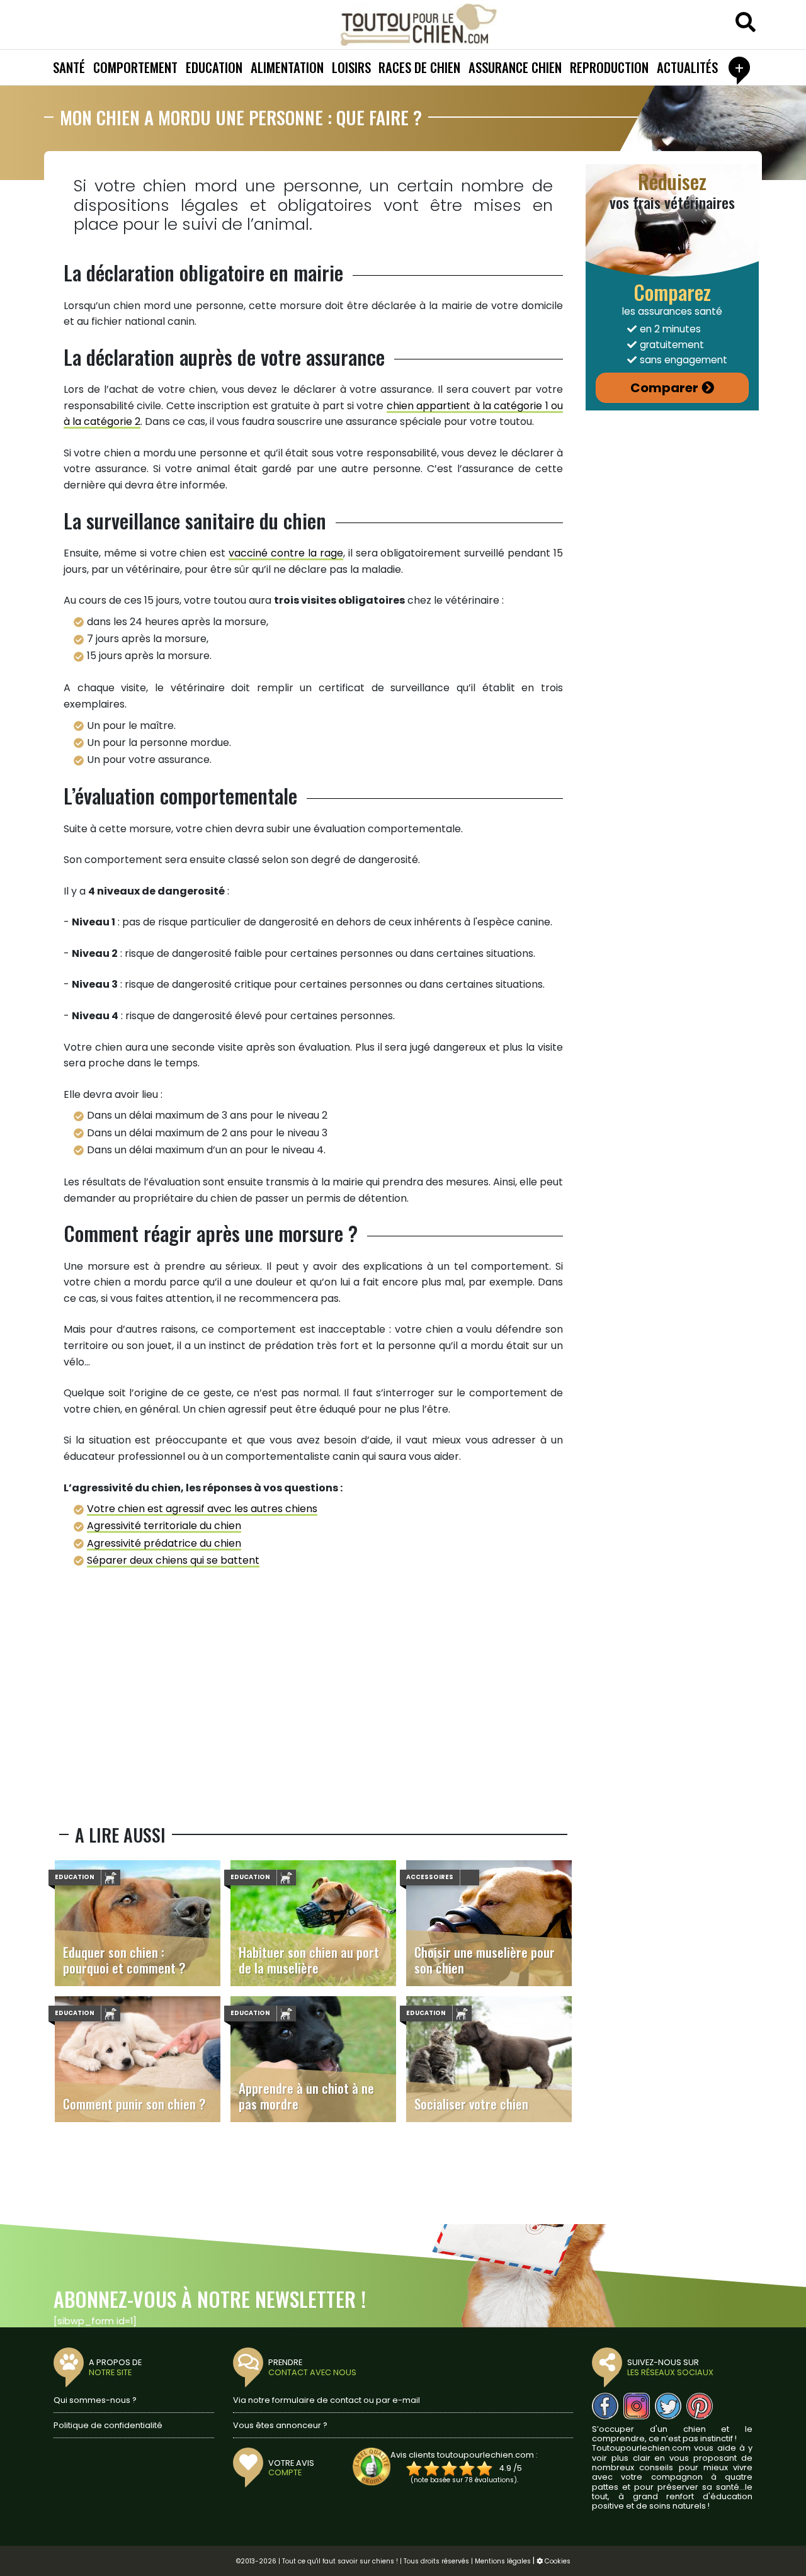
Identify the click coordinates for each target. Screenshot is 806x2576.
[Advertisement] (313, 1705)
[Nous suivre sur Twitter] (668, 2406)
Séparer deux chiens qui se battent (173, 1560)
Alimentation (287, 67)
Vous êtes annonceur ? (280, 2425)
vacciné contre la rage (286, 553)
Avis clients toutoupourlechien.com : (464, 2455)
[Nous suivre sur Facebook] (605, 2406)
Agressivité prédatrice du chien (164, 1543)
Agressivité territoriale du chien (164, 1526)
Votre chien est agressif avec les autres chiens (202, 1509)
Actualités (687, 67)
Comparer (664, 388)
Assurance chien (515, 67)
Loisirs (351, 67)
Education (214, 67)
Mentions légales (503, 2561)
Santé (69, 67)
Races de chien (419, 67)
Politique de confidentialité (108, 2425)
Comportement (135, 67)
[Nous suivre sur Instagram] (637, 2406)
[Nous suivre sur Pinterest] (700, 2406)
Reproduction (609, 67)
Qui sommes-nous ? (95, 2400)
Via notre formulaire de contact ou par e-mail (326, 2400)
